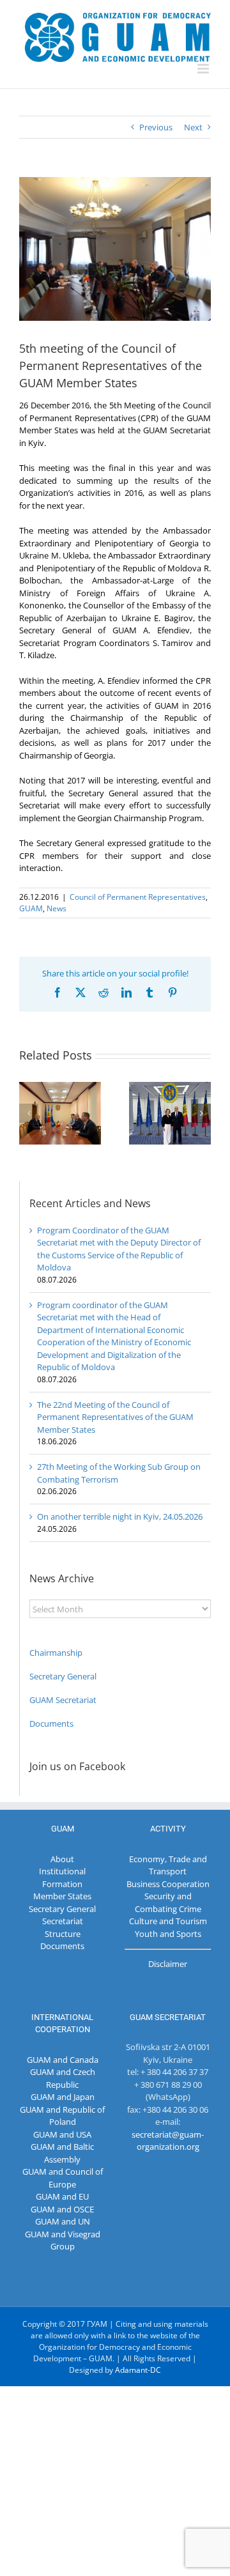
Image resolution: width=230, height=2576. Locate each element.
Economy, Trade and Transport (168, 1865)
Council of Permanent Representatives (138, 897)
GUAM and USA (62, 2134)
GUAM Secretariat (63, 1700)
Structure (63, 1934)
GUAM (31, 908)
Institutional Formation (62, 1878)
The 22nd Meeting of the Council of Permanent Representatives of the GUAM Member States (115, 1417)
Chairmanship (56, 1653)
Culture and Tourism (168, 1921)
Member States (62, 1896)
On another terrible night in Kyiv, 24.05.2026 (120, 1516)
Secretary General (63, 1676)
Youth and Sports (168, 1934)
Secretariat (63, 1921)
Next (193, 127)
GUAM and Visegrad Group (63, 2241)
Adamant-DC (138, 2370)
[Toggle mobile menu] (204, 69)
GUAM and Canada (63, 2060)
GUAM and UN (63, 2221)
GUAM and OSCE (62, 2209)
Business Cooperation (168, 1884)
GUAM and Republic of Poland (62, 2116)
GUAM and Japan (63, 2097)
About (62, 1859)
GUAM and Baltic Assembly (62, 2153)
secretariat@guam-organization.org (168, 2141)
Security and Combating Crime (168, 1902)
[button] (29, 1113)
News (57, 908)
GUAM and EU (62, 2196)
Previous (156, 127)
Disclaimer (168, 1964)
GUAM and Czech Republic (63, 2078)
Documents (51, 1724)
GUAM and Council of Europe (63, 2178)
